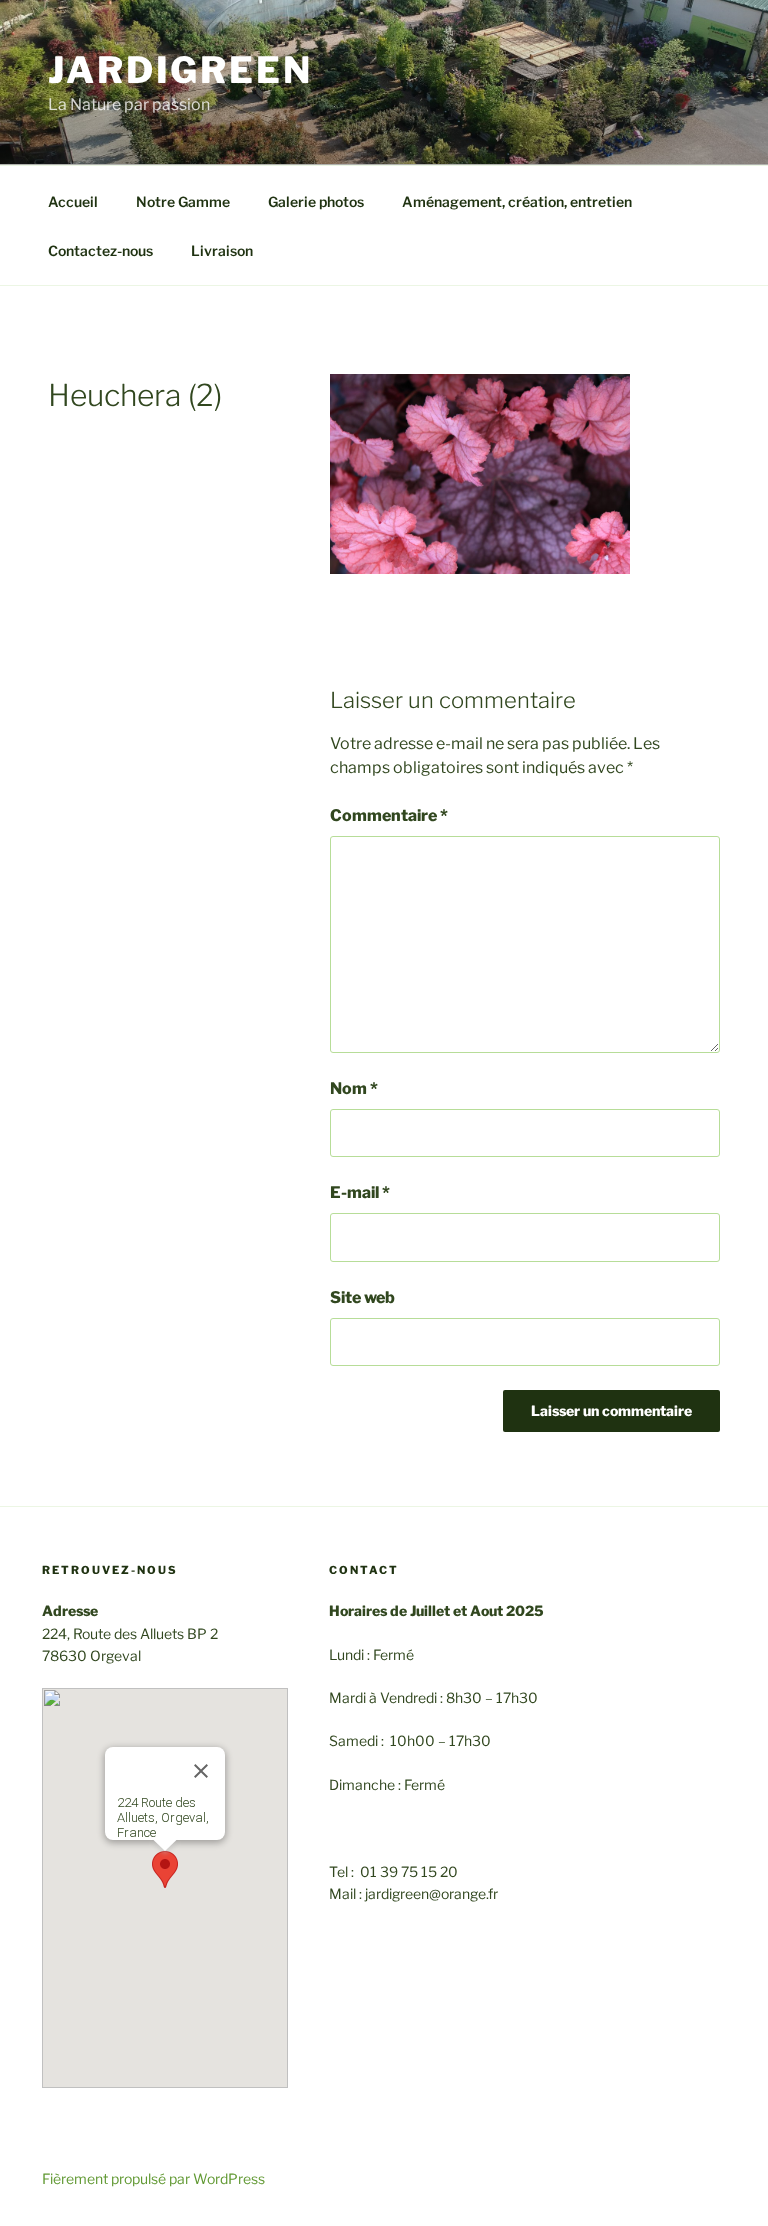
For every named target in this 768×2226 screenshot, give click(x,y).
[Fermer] (201, 1771)
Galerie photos (316, 201)
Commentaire (389, 815)
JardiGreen (180, 70)
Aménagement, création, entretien (517, 201)
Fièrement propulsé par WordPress (153, 2178)
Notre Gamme (183, 201)
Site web (362, 1297)
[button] (165, 1869)
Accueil (73, 201)
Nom (354, 1088)
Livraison (222, 250)
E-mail (360, 1192)
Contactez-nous (100, 250)
